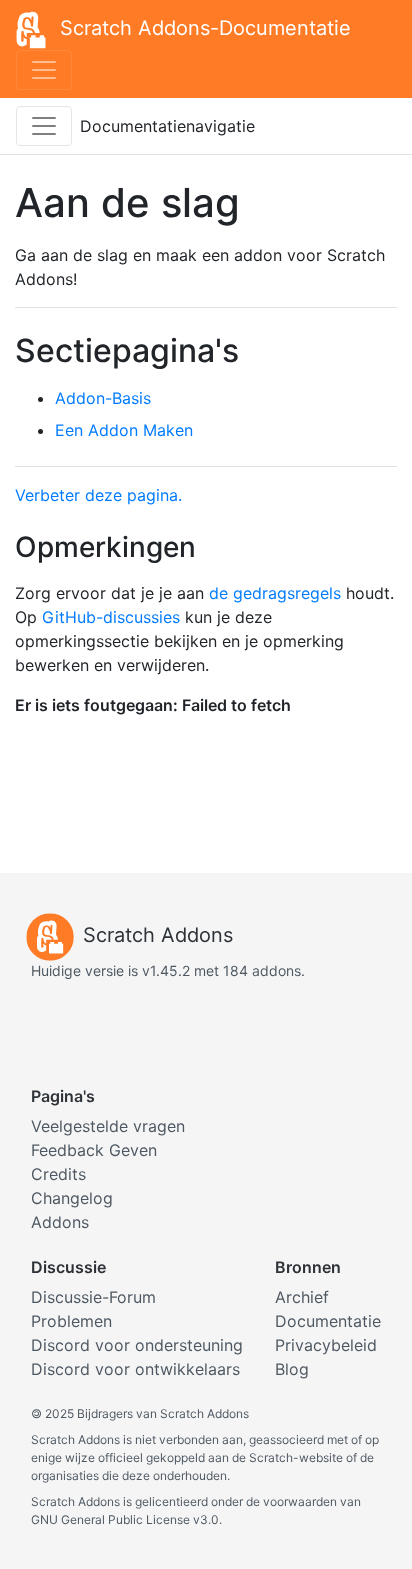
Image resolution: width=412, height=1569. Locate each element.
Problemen (71, 1321)
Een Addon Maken (124, 430)
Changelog (72, 1198)
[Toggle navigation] (44, 70)
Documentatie (328, 1321)
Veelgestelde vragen (108, 1126)
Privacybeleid (326, 1345)
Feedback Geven (94, 1150)
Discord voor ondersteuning (137, 1345)
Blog (292, 1369)
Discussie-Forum (93, 1297)
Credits (58, 1174)
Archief (302, 1297)
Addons (60, 1222)
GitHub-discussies (111, 617)
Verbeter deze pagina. (98, 495)
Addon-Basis (103, 398)
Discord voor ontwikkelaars (135, 1369)
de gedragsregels (275, 593)
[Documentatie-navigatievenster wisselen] (44, 126)
